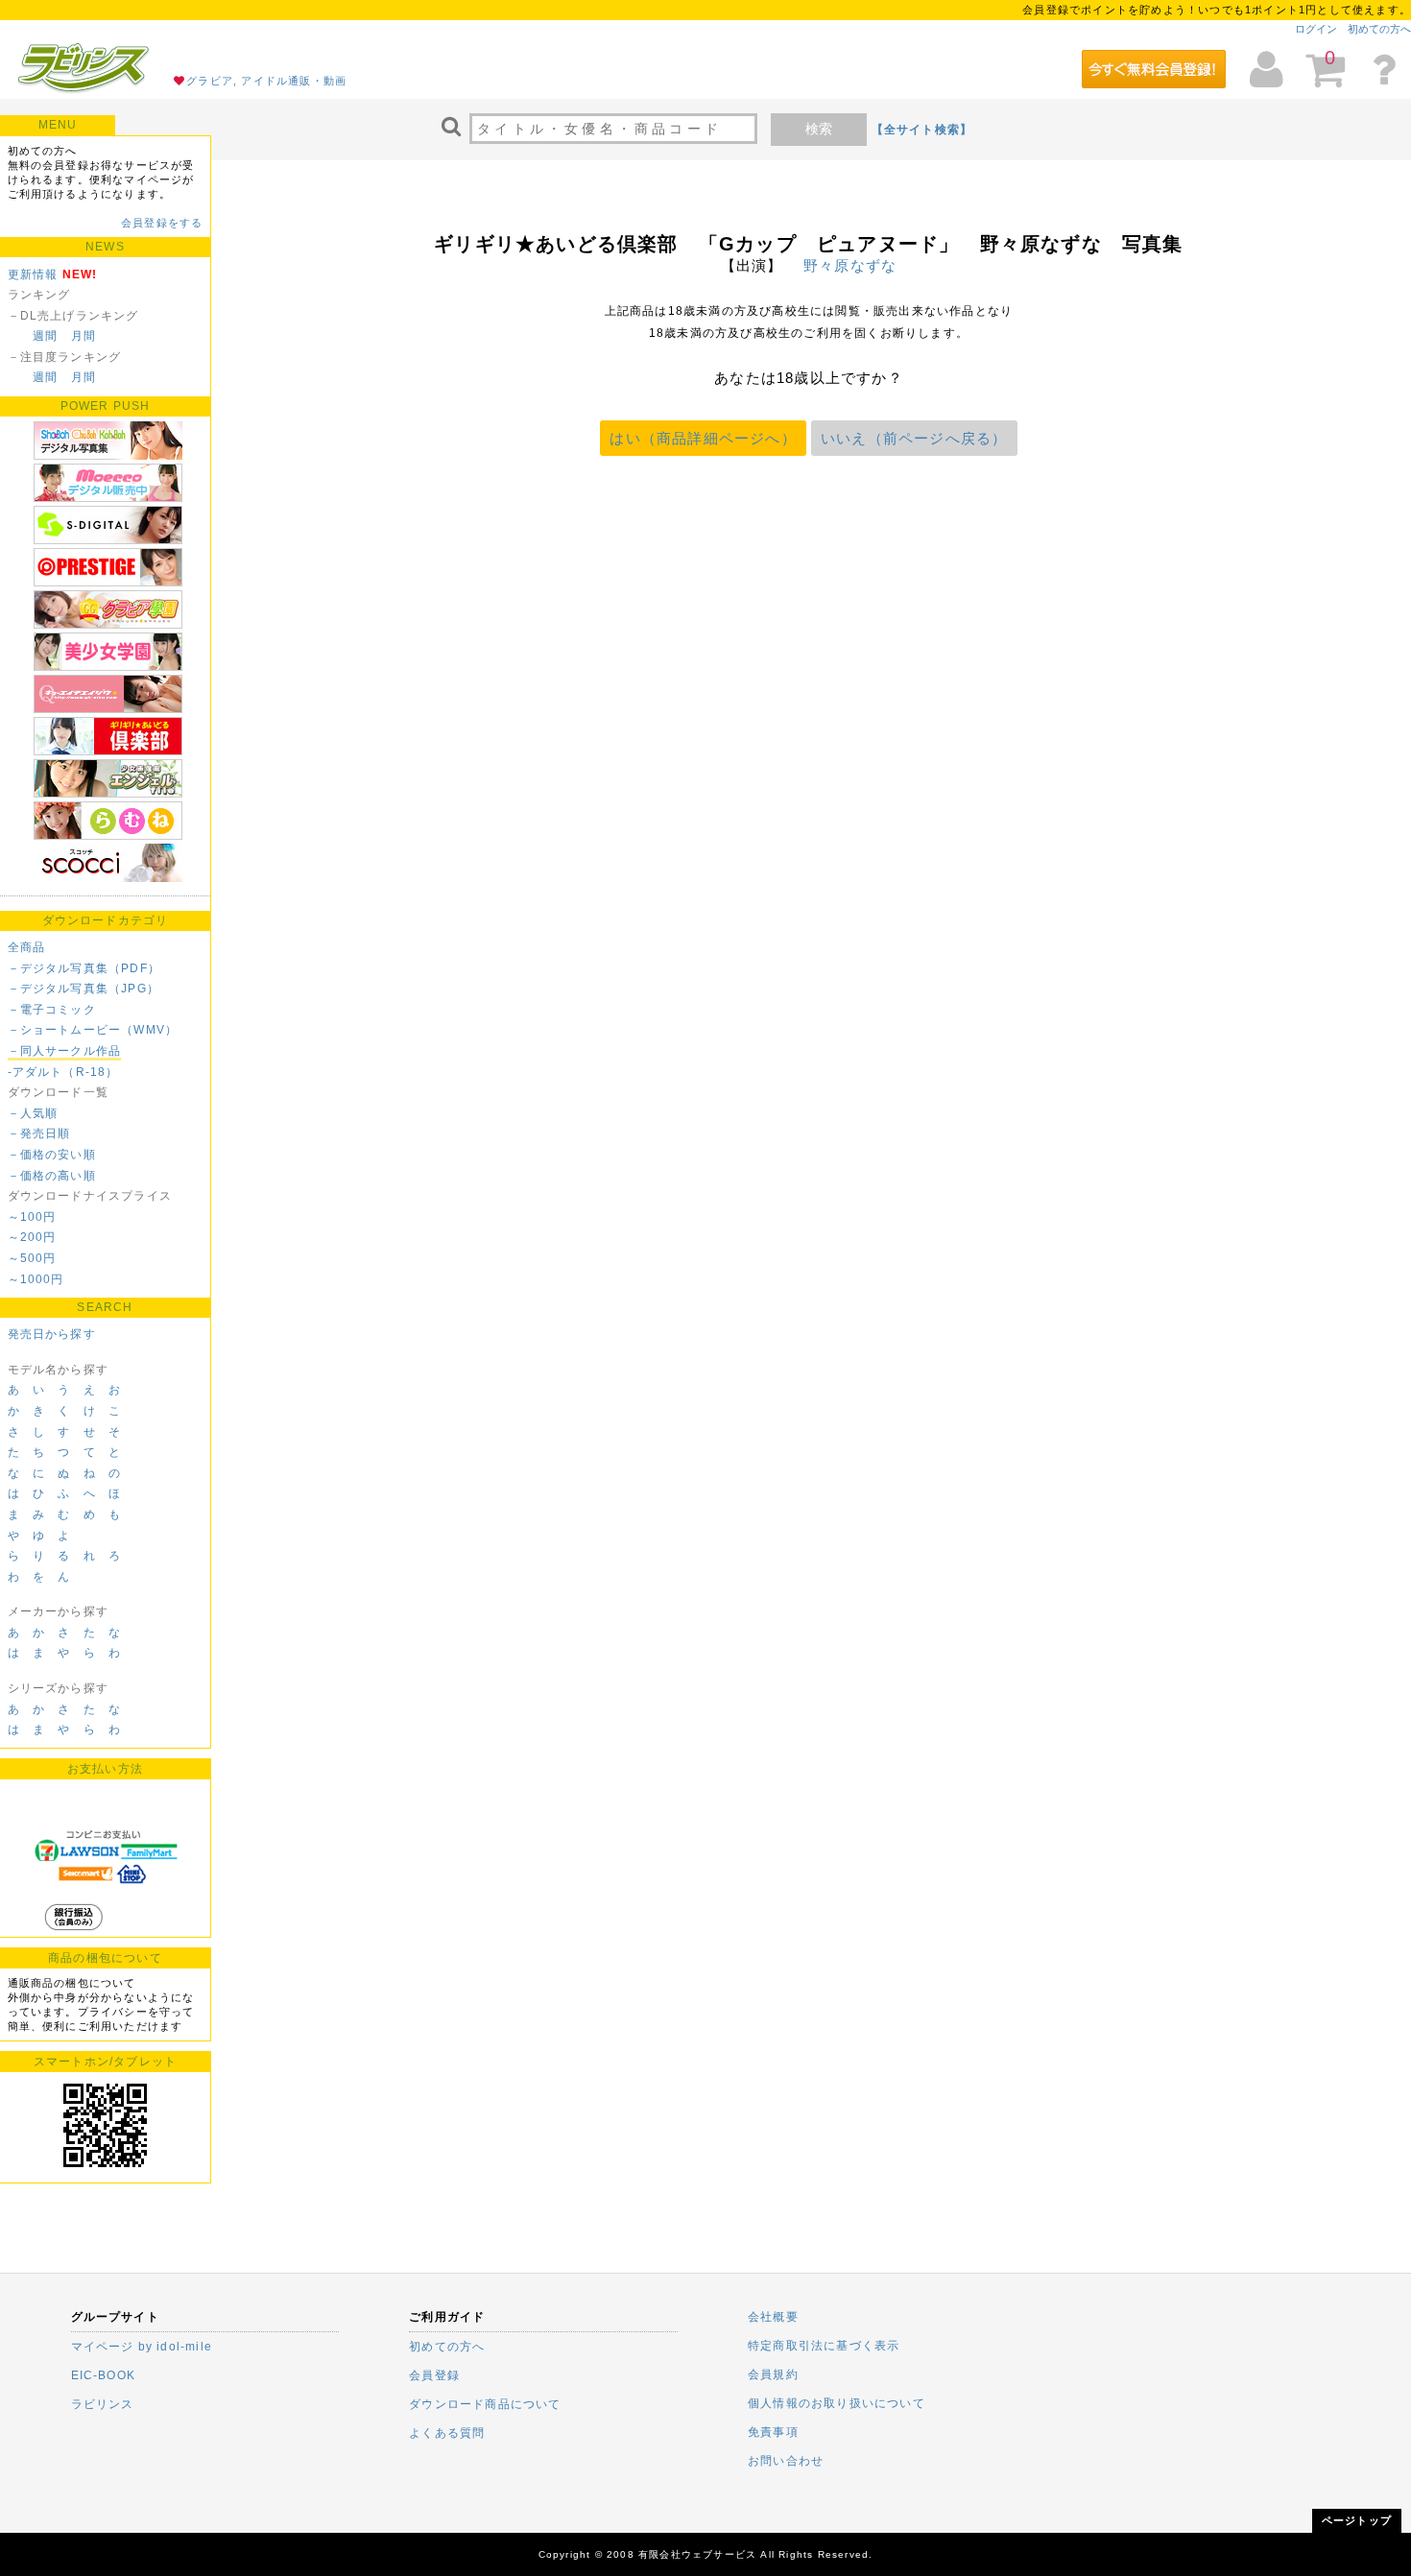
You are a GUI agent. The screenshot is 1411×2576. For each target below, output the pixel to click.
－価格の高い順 (52, 1176)
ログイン (1316, 29)
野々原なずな (850, 265)
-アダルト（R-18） (63, 1072)
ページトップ (1357, 2520)
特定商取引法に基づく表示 (824, 2346)
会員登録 (434, 2375)
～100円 (32, 1217)
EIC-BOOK (104, 2375)
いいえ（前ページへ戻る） (914, 438)
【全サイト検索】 (922, 130)
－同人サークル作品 (65, 1051)
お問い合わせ (786, 2461)
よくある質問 (447, 2433)
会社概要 (773, 2317)
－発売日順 (39, 1133)
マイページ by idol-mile (142, 2347)
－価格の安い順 (52, 1155)
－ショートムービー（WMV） (93, 1030)
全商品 (27, 947)
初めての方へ (1379, 29)
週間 (45, 336)
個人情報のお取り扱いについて (837, 2403)
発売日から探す (52, 1334)
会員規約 (773, 2374)
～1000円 (36, 1279)
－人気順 (33, 1113)
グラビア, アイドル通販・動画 (266, 81)
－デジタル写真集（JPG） (84, 989)
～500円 (32, 1258)
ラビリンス (103, 2404)
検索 (819, 129)
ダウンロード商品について (485, 2404)
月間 (84, 336)
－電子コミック (52, 1010)
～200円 (32, 1237)
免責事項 (773, 2432)
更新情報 (33, 274)
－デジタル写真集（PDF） (84, 968)
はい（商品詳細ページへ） (703, 438)
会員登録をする (162, 223)
